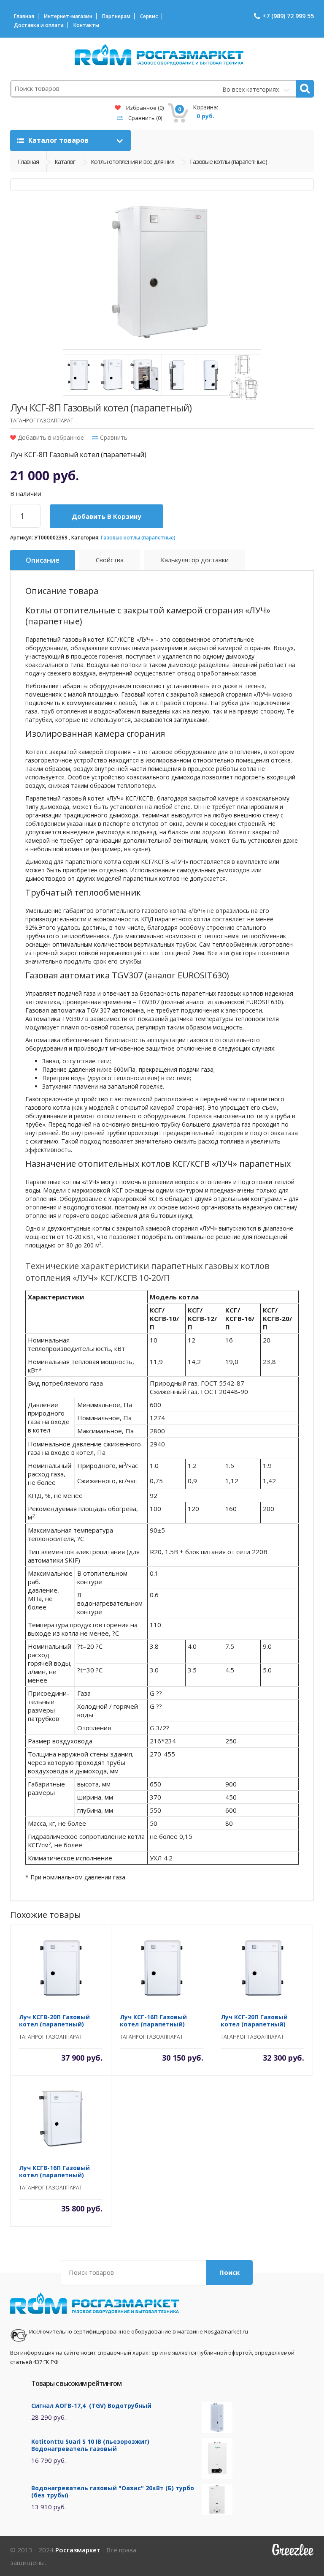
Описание (43, 560)
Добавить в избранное (50, 437)
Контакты (86, 25)
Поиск (229, 2272)
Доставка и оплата (39, 25)
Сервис (149, 16)
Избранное (144, 108)
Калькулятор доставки (195, 560)
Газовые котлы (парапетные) (138, 538)
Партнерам (116, 16)
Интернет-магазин (68, 16)
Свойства (110, 560)
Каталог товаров (58, 140)
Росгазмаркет (78, 2550)
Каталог (65, 161)
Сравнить (144, 118)
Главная (24, 16)
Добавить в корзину (107, 516)
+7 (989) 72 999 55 (288, 16)
